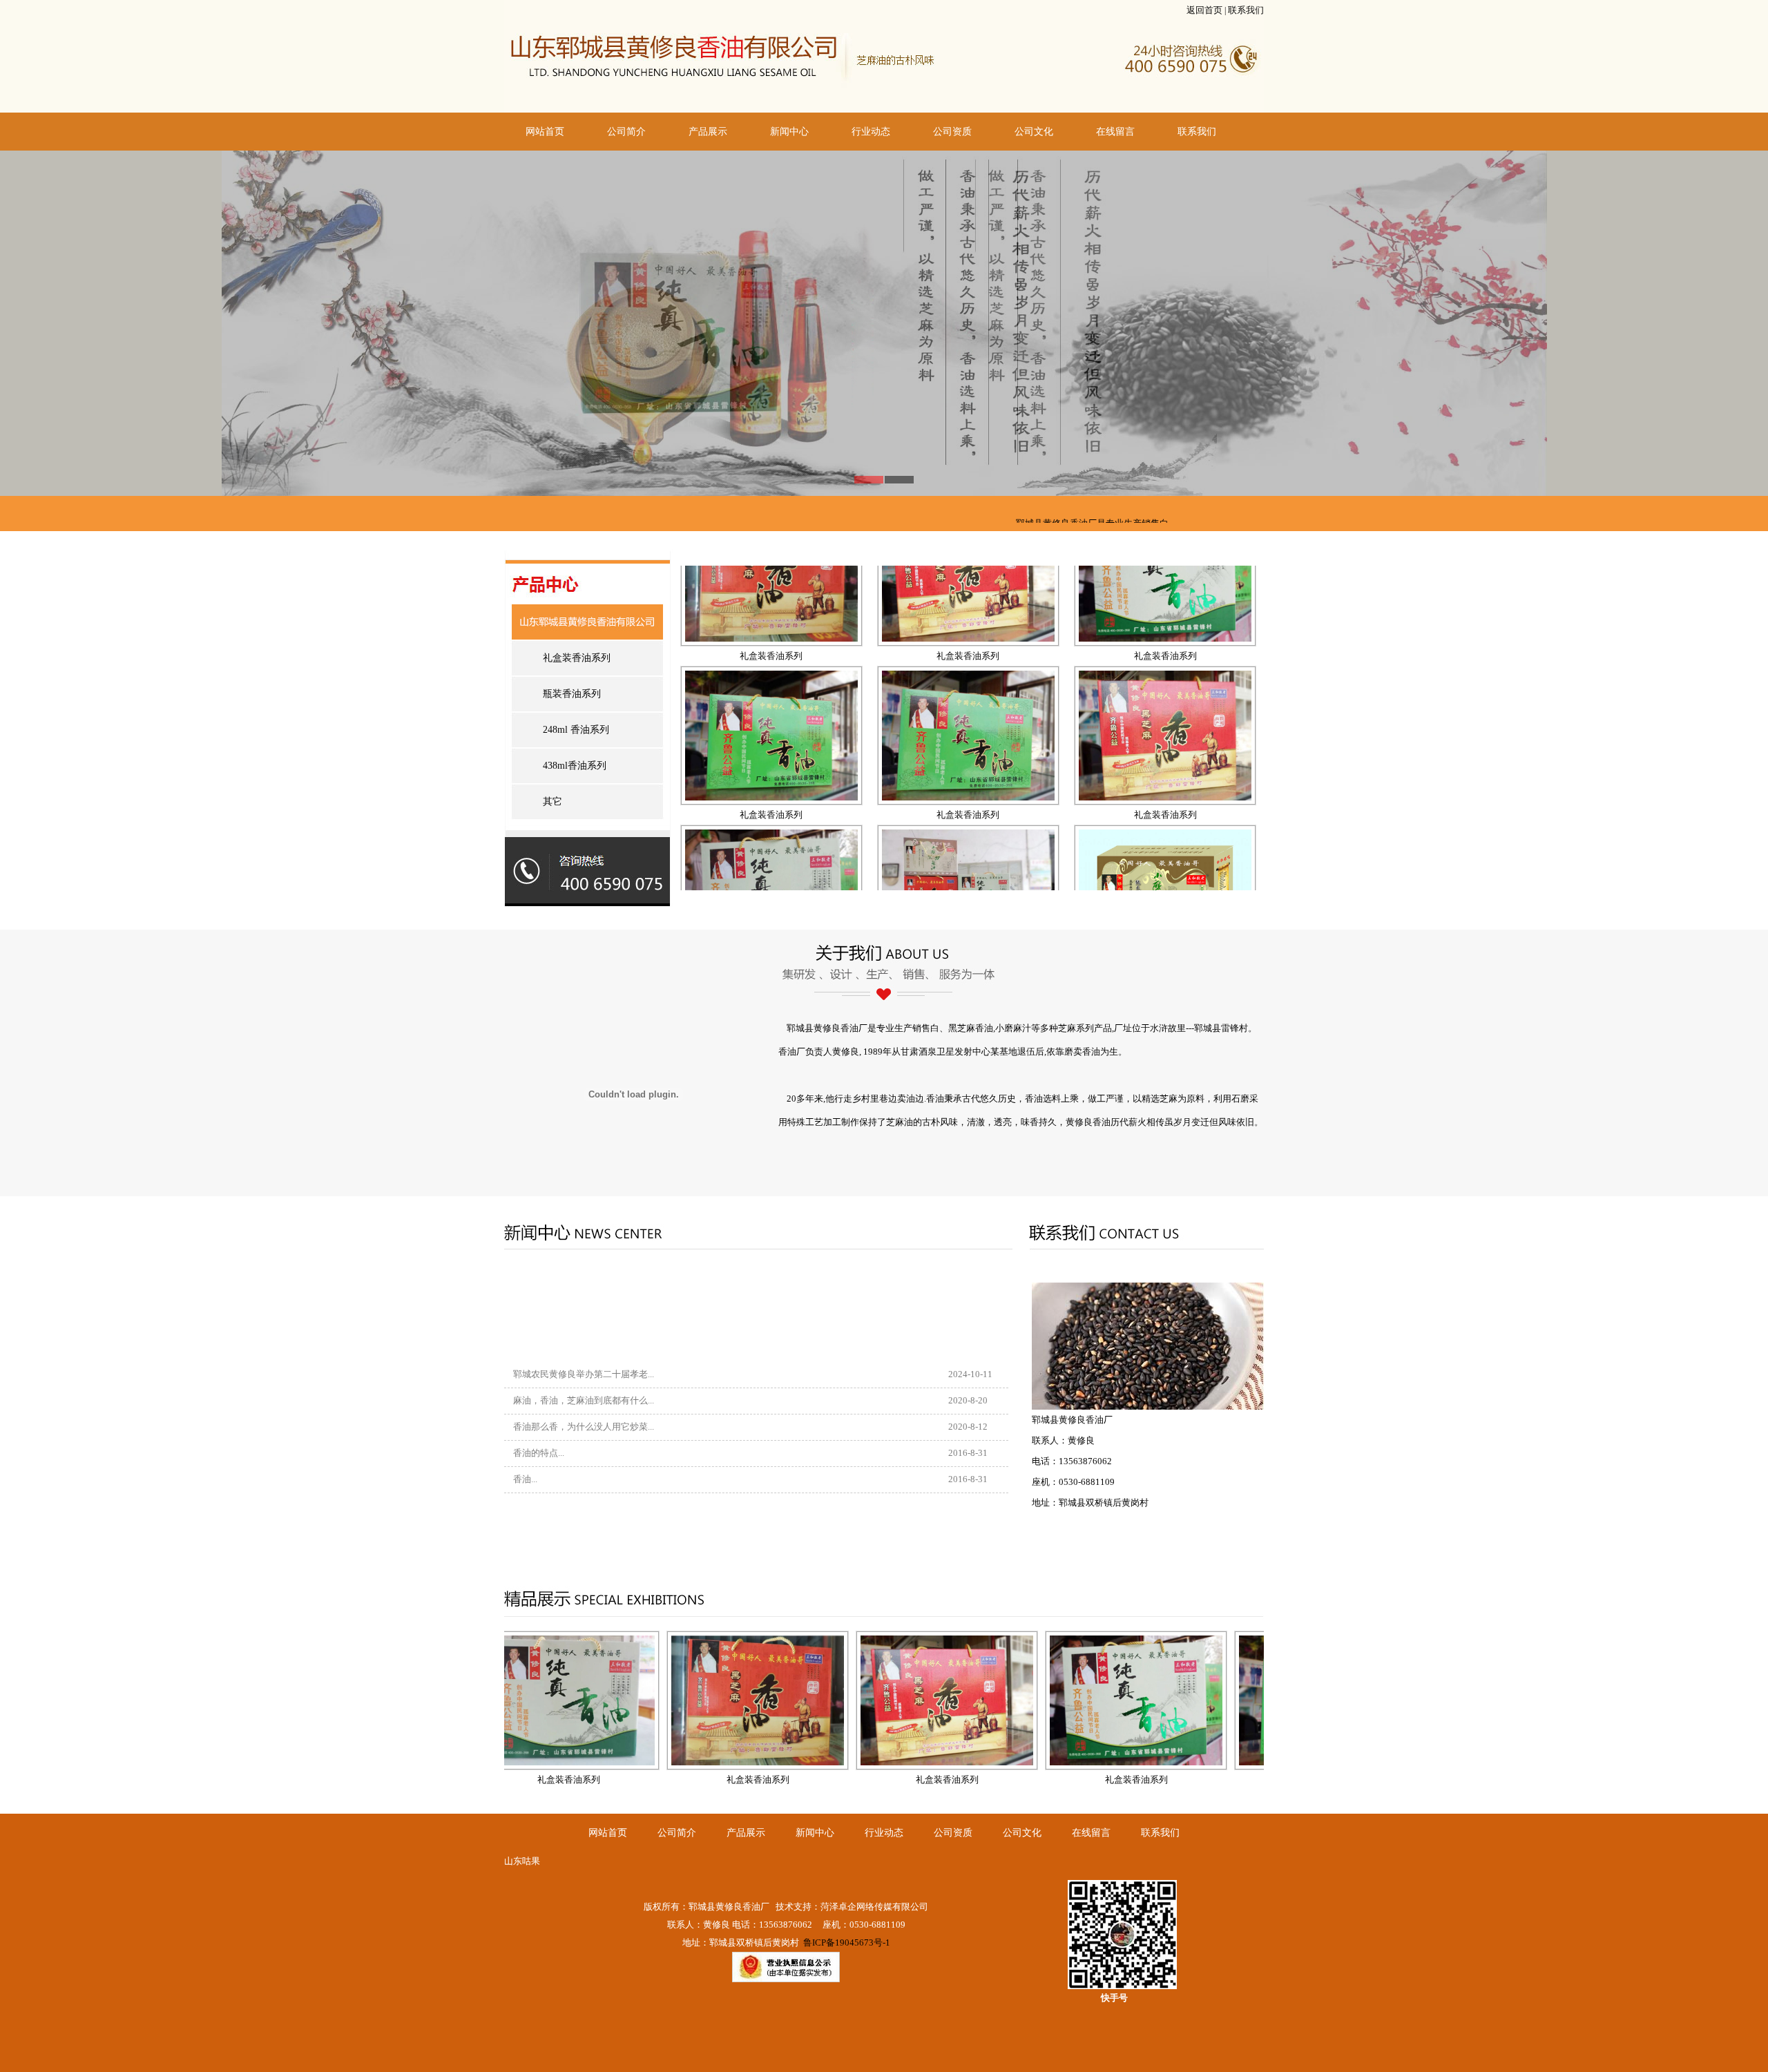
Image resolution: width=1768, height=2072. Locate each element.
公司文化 (1034, 132)
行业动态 (871, 132)
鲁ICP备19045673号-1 (846, 1942)
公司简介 (626, 132)
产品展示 (708, 132)
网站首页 (545, 132)
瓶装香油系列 (572, 694)
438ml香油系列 (575, 766)
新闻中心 (789, 132)
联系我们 (1246, 10)
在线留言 (1115, 132)
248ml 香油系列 (576, 730)
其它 (552, 802)
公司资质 (952, 132)
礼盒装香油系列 (577, 658)
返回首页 (1204, 10)
